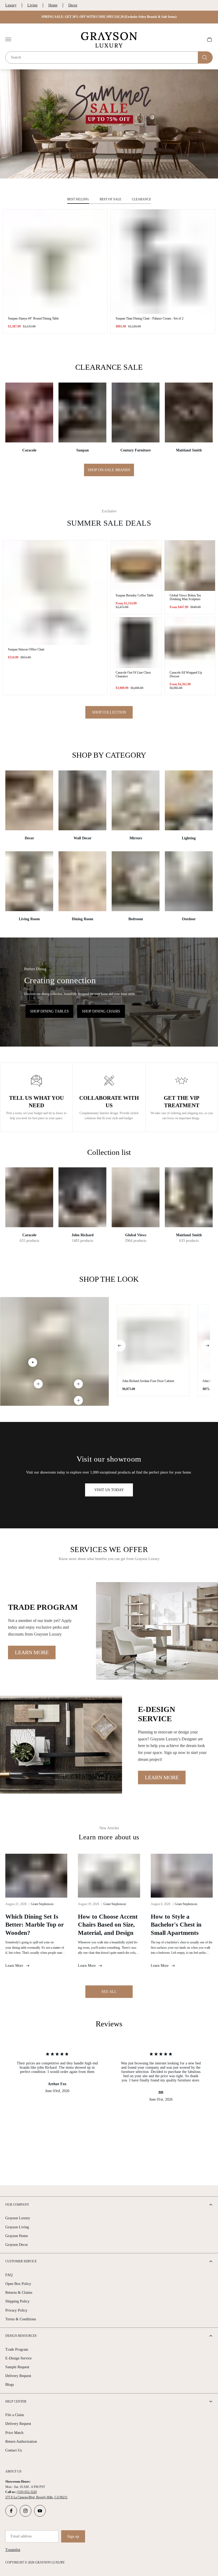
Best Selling (78, 199)
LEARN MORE (32, 1652)
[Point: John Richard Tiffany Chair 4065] (78, 1384)
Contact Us (14, 2450)
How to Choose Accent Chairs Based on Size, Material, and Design (108, 1925)
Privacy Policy (16, 2310)
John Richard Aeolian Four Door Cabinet (148, 1381)
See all (109, 1992)
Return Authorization (21, 2442)
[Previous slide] (120, 1346)
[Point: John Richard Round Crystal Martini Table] (78, 1400)
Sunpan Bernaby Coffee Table (135, 595)
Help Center (16, 2401)
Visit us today (109, 1490)
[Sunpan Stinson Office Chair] (55, 593)
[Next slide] (207, 1346)
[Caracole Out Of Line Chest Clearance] (136, 643)
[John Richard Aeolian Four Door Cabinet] (153, 1340)
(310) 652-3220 (27, 2492)
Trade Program (17, 2349)
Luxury (11, 5)
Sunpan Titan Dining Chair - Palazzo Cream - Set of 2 (150, 318)
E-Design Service (18, 2358)
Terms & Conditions (21, 2319)
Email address (21, 2536)
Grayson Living (17, 2227)
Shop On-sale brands (109, 470)
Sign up (73, 2536)
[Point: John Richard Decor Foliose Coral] (38, 1384)
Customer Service (21, 2261)
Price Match (14, 2433)
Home (53, 5)
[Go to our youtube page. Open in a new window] (40, 2511)
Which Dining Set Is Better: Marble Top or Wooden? (35, 1925)
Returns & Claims (19, 2293)
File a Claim (15, 2415)
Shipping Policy (17, 2301)
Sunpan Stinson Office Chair (26, 649)
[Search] (205, 57)
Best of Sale (110, 199)
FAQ (9, 2275)
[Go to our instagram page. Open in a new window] (26, 2511)
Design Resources (21, 2336)
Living (32, 5)
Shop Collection (109, 712)
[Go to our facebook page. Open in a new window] (11, 2511)
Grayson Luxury (18, 2218)
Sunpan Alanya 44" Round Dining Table (33, 318)
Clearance (141, 199)
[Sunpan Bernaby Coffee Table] (136, 566)
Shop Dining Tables (49, 1011)
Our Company (17, 2205)
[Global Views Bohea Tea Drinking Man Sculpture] (190, 566)
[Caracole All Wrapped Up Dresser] (190, 643)
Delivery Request (18, 2376)
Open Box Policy (18, 2284)
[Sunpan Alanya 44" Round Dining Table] (55, 262)
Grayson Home (17, 2236)
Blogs (10, 2385)
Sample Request (17, 2367)
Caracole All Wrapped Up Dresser (186, 674)
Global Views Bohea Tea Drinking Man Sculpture (185, 597)
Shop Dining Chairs (101, 1011)
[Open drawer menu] (8, 39)
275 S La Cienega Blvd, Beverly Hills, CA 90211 (36, 2497)
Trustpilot (13, 2550)
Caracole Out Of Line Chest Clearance (133, 674)
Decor (73, 5)
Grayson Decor (17, 2245)
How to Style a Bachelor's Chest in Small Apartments (176, 1925)
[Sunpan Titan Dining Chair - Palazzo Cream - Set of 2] (163, 262)
